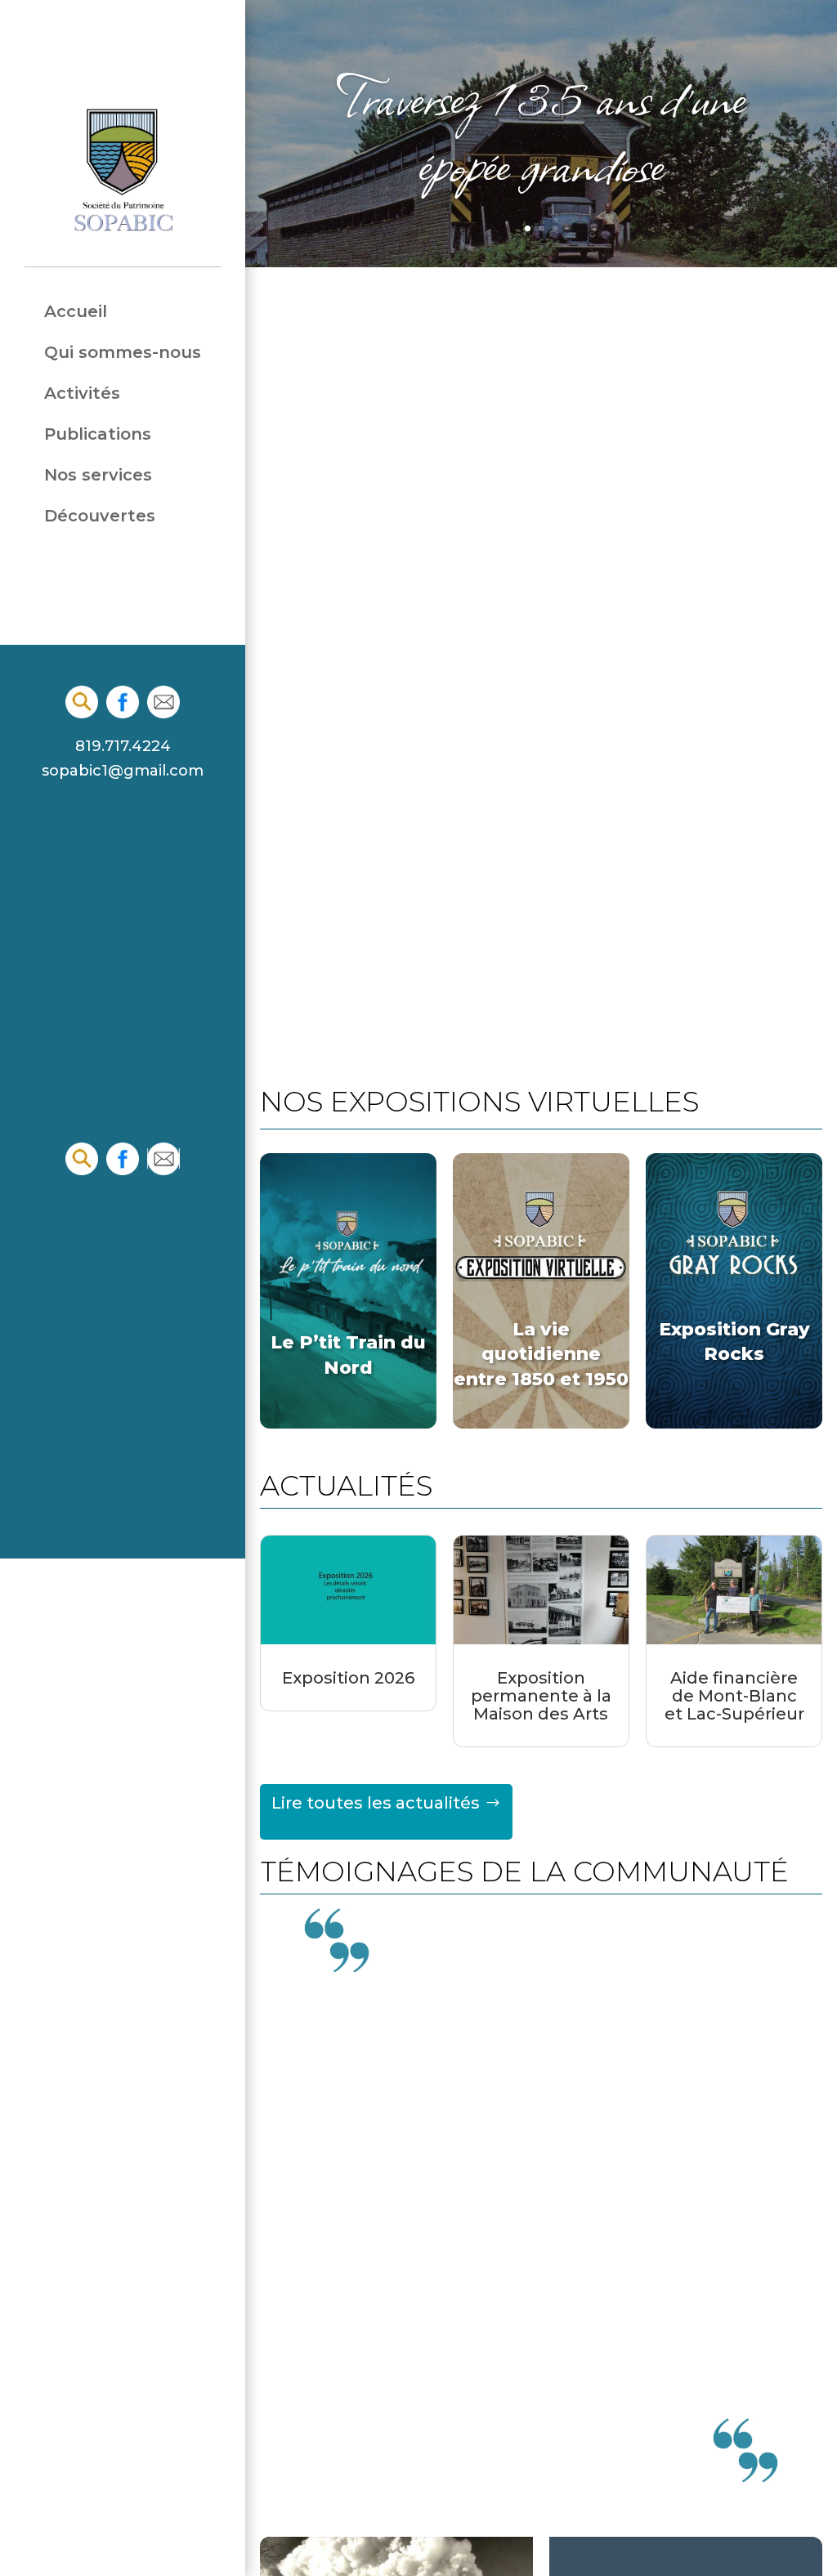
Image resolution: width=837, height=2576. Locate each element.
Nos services (98, 475)
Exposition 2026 (348, 1678)
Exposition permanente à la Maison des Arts (541, 1696)
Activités (82, 394)
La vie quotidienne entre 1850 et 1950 (541, 1354)
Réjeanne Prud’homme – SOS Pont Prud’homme (541, 2089)
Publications (98, 434)
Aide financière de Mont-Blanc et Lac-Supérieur (734, 1696)
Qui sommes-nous (123, 353)
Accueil (76, 312)
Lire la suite (541, 2323)
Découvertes (100, 516)
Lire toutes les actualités (376, 1803)
